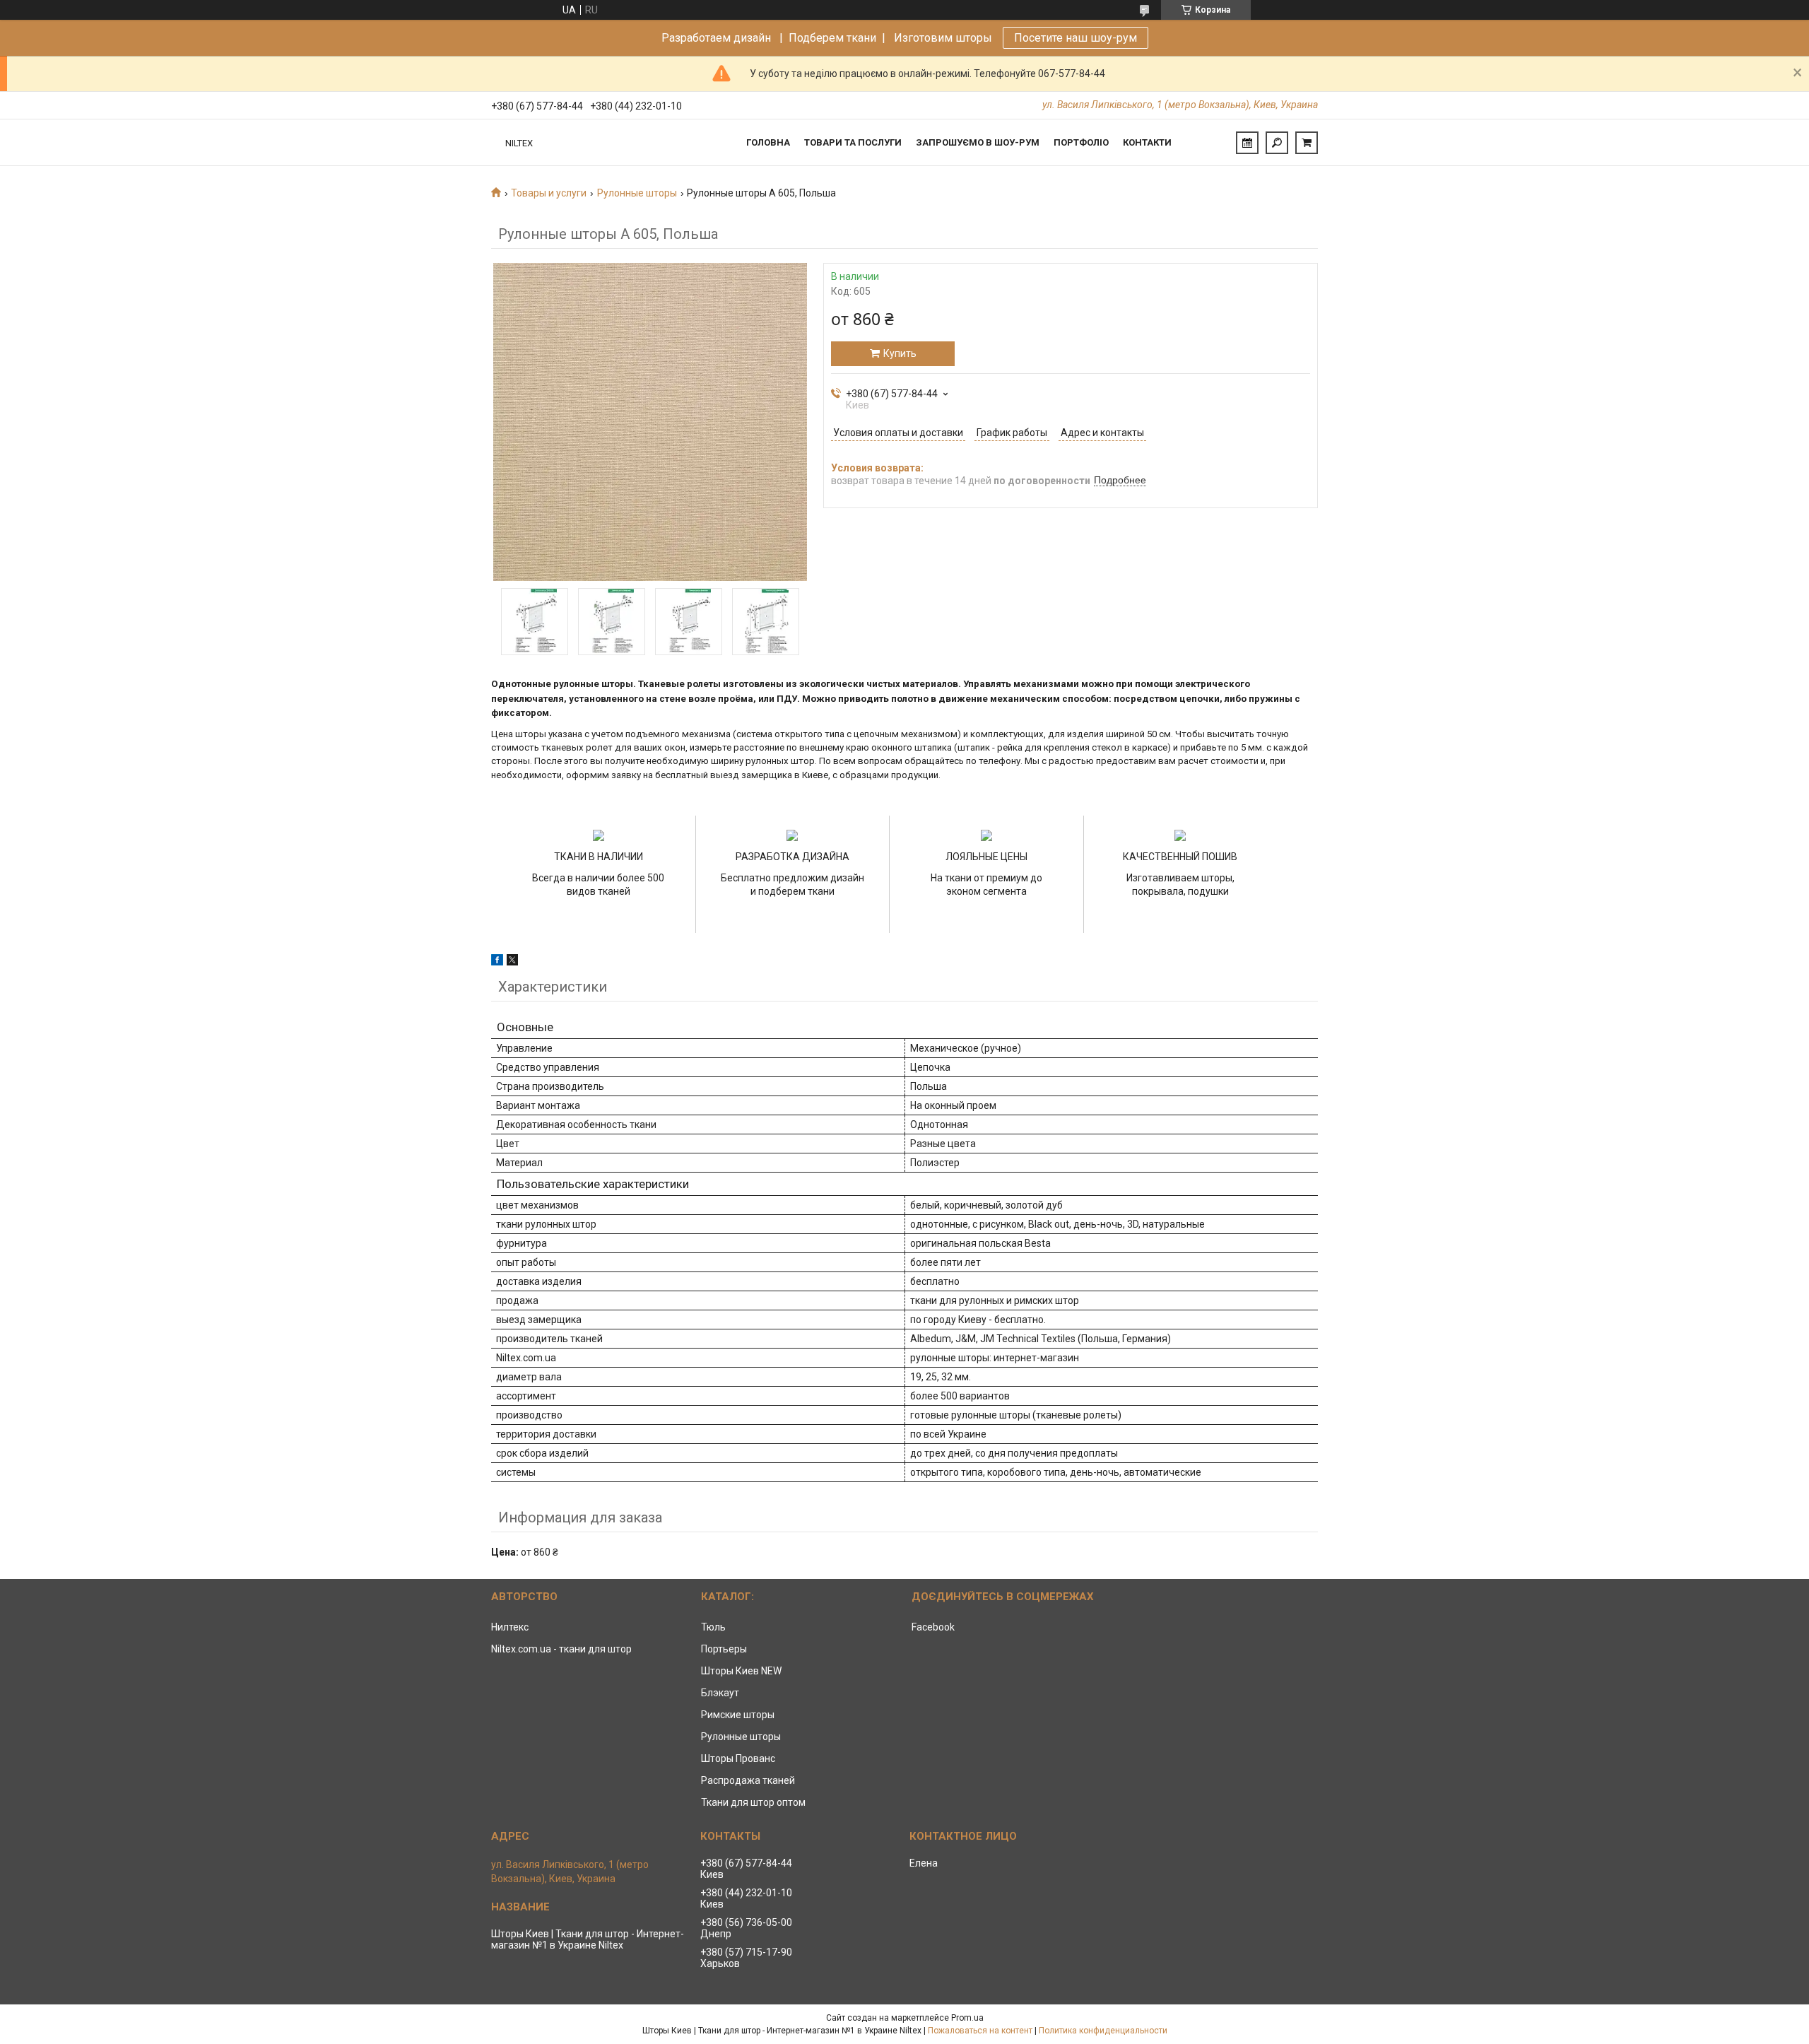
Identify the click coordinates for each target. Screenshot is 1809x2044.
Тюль (713, 1627)
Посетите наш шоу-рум (1076, 38)
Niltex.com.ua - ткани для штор (561, 1649)
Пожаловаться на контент (980, 2031)
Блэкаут (720, 1693)
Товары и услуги (549, 193)
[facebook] (497, 962)
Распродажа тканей (748, 1780)
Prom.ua (967, 2018)
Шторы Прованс (738, 1758)
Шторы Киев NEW (741, 1671)
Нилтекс (510, 1627)
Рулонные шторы (637, 193)
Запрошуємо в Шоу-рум (978, 142)
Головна (768, 142)
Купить (900, 353)
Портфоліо (1081, 142)
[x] (512, 962)
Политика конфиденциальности (1103, 2031)
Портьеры (724, 1649)
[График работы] (1247, 143)
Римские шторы (738, 1715)
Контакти (1147, 142)
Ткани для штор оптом (753, 1802)
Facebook (933, 1627)
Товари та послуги (853, 142)
